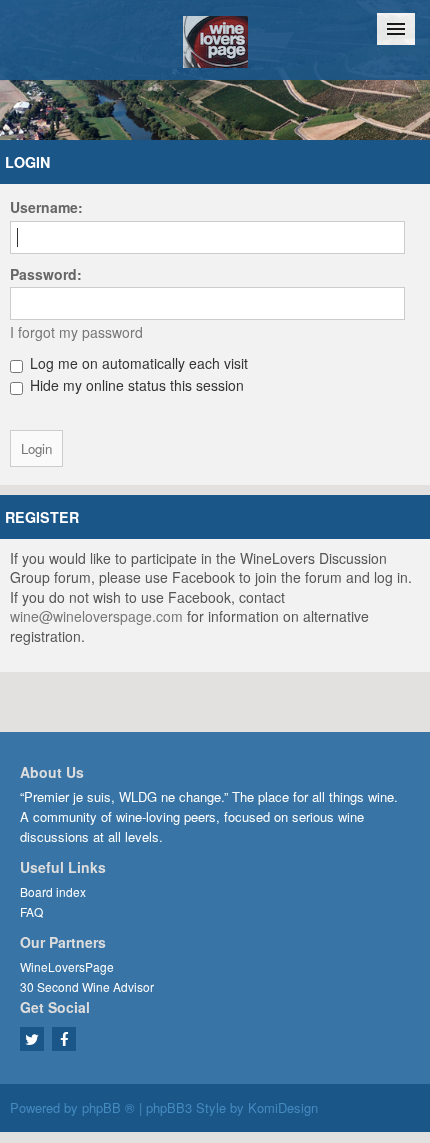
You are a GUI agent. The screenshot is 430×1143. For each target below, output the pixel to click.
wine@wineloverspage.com (96, 616)
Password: (46, 274)
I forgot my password (76, 332)
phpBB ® (108, 1107)
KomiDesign (283, 1107)
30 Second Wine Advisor (87, 986)
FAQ (31, 911)
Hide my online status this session (135, 385)
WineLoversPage (67, 966)
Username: (46, 207)
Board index (53, 891)
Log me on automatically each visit (137, 363)
